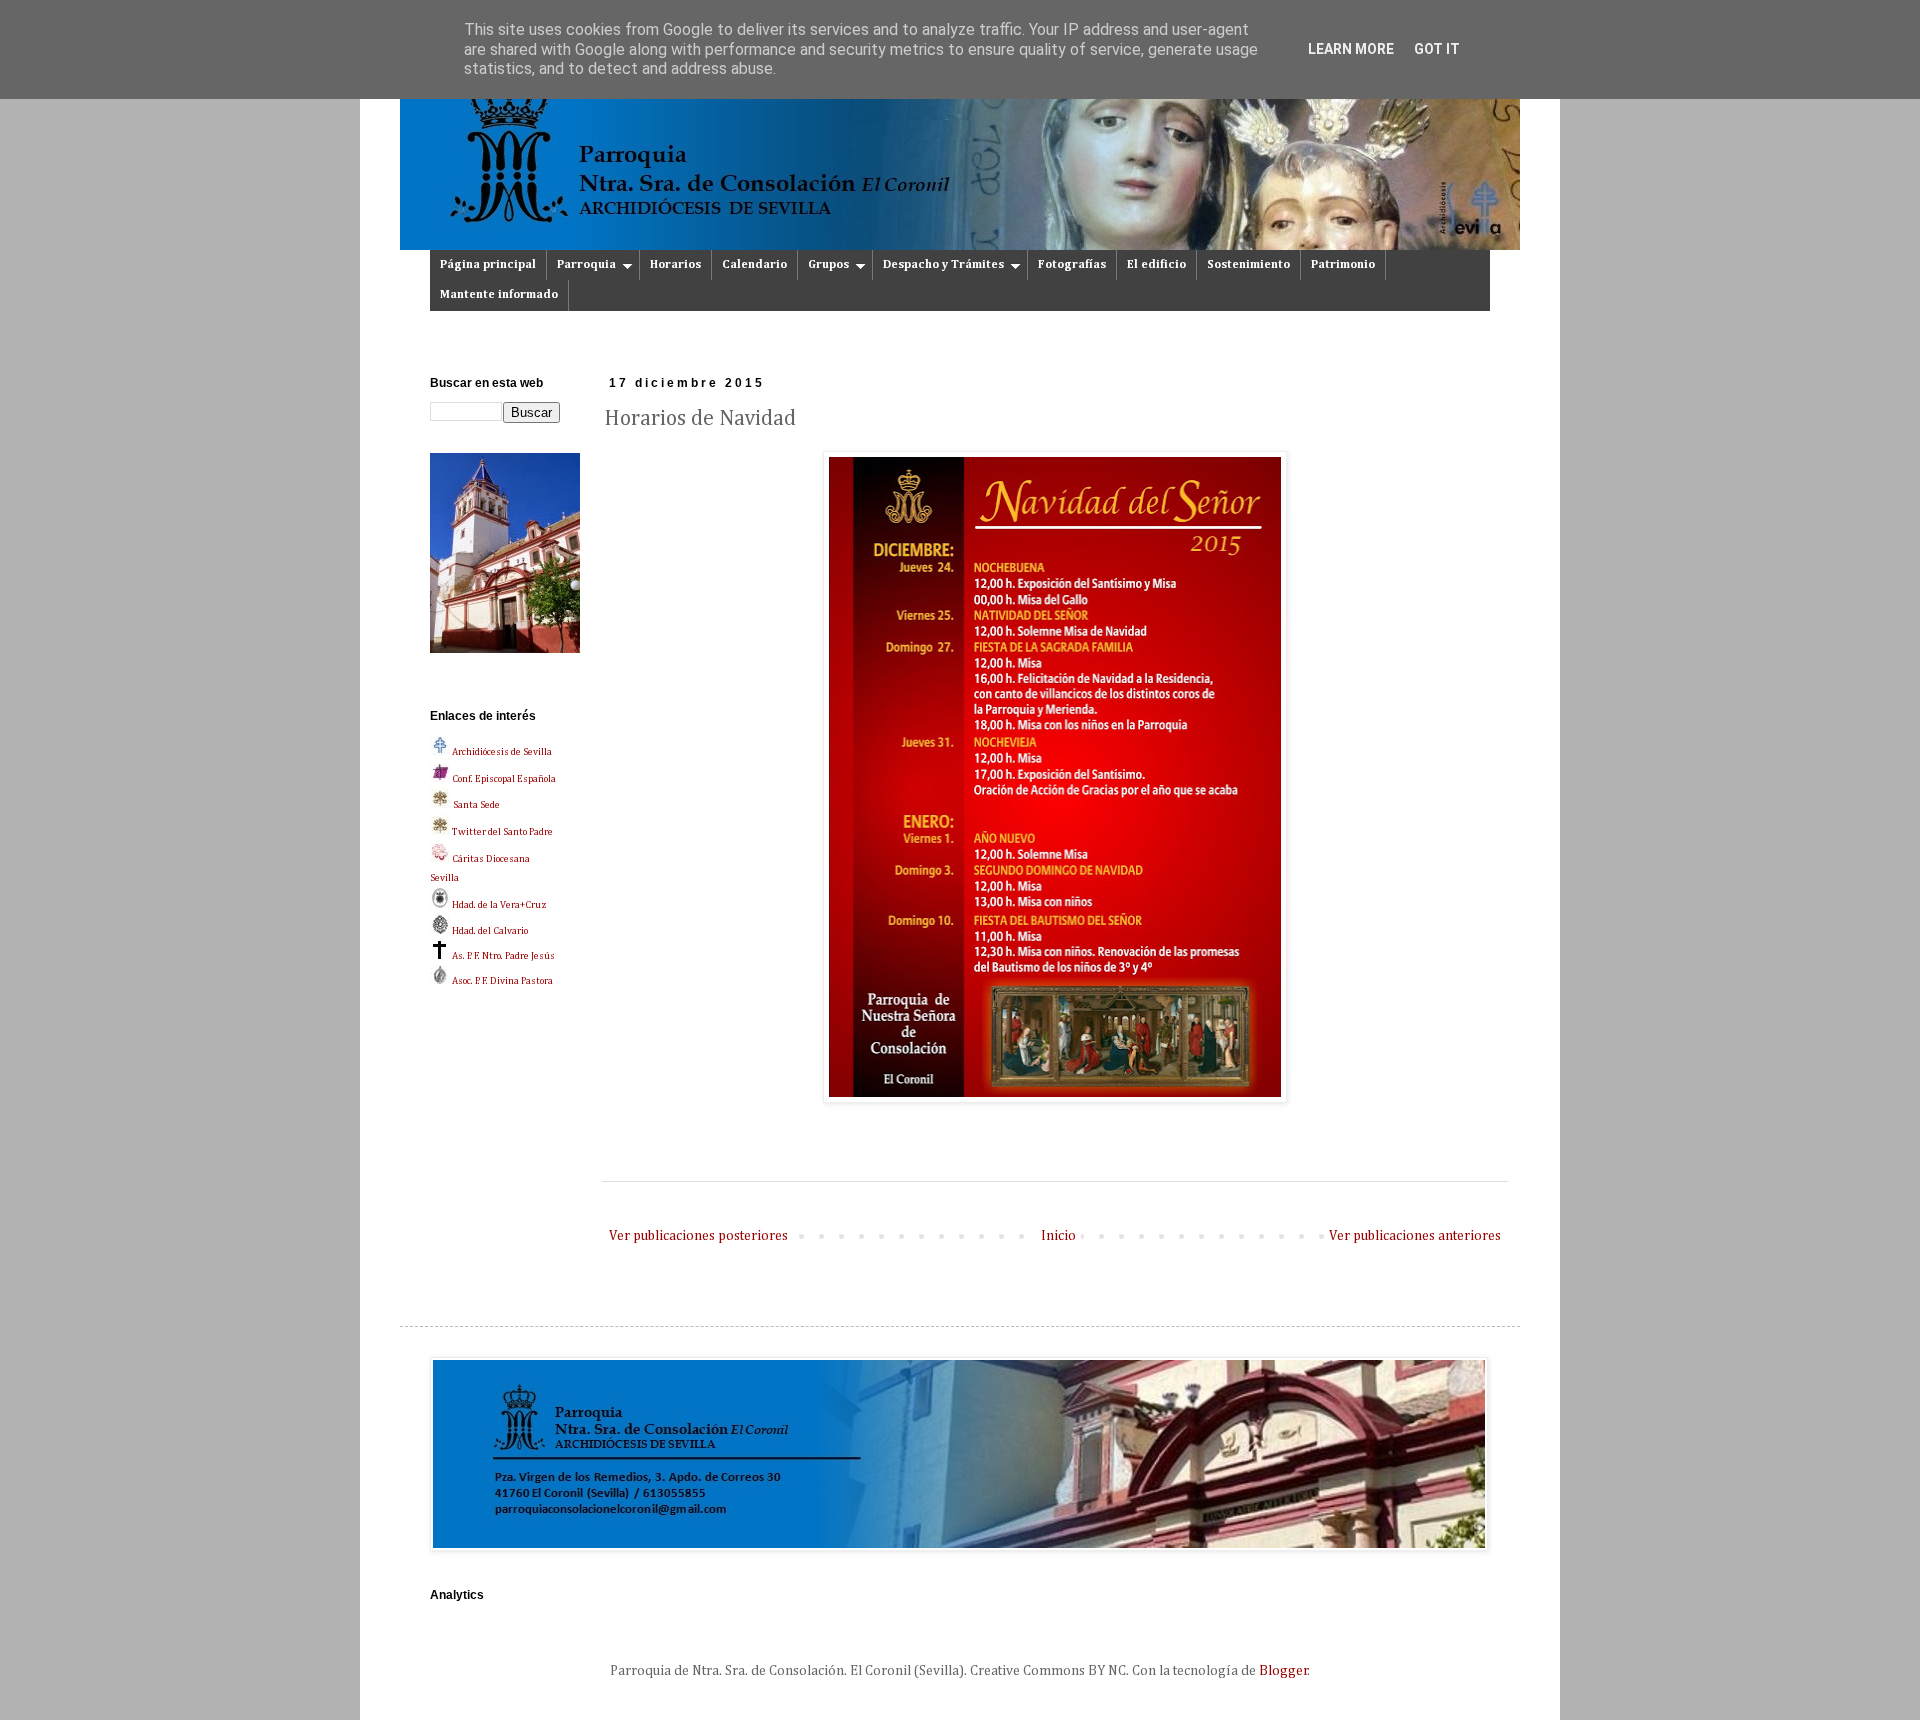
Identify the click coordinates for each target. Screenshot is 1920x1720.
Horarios (675, 265)
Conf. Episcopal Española (503, 779)
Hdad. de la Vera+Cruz (498, 905)
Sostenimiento (1248, 265)
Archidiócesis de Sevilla (501, 752)
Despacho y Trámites (943, 265)
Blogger (1283, 1671)
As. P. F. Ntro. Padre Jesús (502, 956)
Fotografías (1072, 265)
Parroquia (586, 265)
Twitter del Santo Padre (502, 832)
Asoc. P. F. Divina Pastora (501, 981)
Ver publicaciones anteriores (1415, 1236)
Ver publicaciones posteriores (698, 1236)
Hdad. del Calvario (489, 931)
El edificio (1156, 265)
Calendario (754, 265)
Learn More (1351, 49)
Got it (1437, 49)
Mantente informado (499, 295)
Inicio (1058, 1236)
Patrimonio (1343, 265)
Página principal (488, 265)
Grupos (828, 265)
